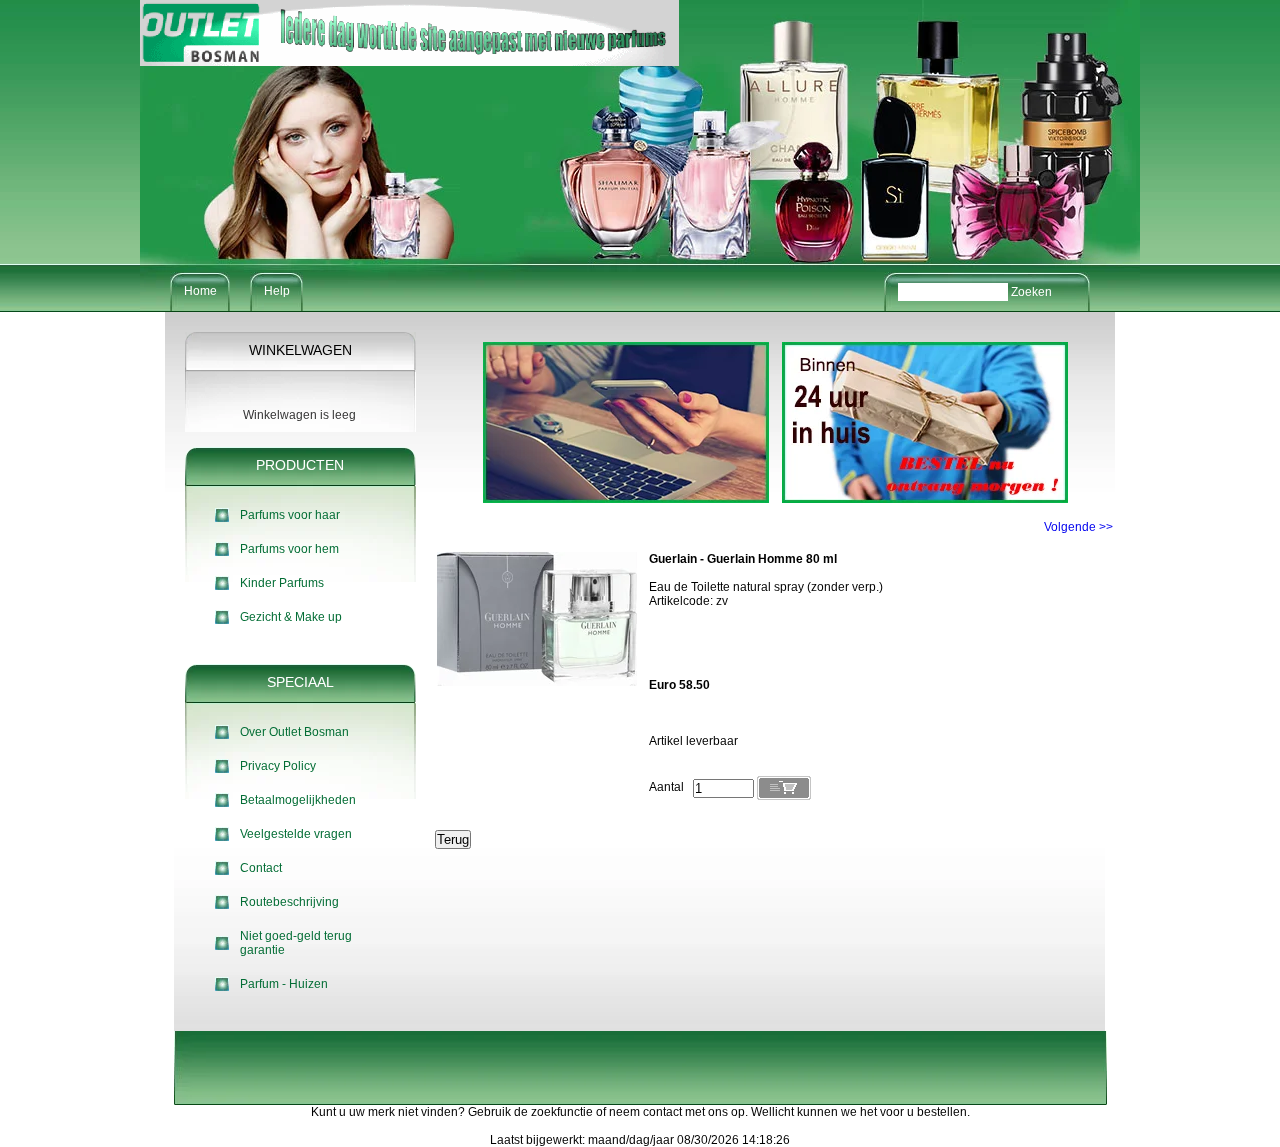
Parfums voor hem (289, 549)
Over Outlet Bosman (294, 732)
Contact (261, 868)
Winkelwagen (300, 350)
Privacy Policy (278, 766)
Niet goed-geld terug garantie (296, 943)
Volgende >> (1078, 527)
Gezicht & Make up (291, 617)
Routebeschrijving (289, 902)
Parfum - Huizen (284, 984)
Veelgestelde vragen (296, 834)
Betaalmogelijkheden (298, 800)
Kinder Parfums (282, 583)
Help (277, 291)
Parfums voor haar (290, 515)
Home (200, 291)
